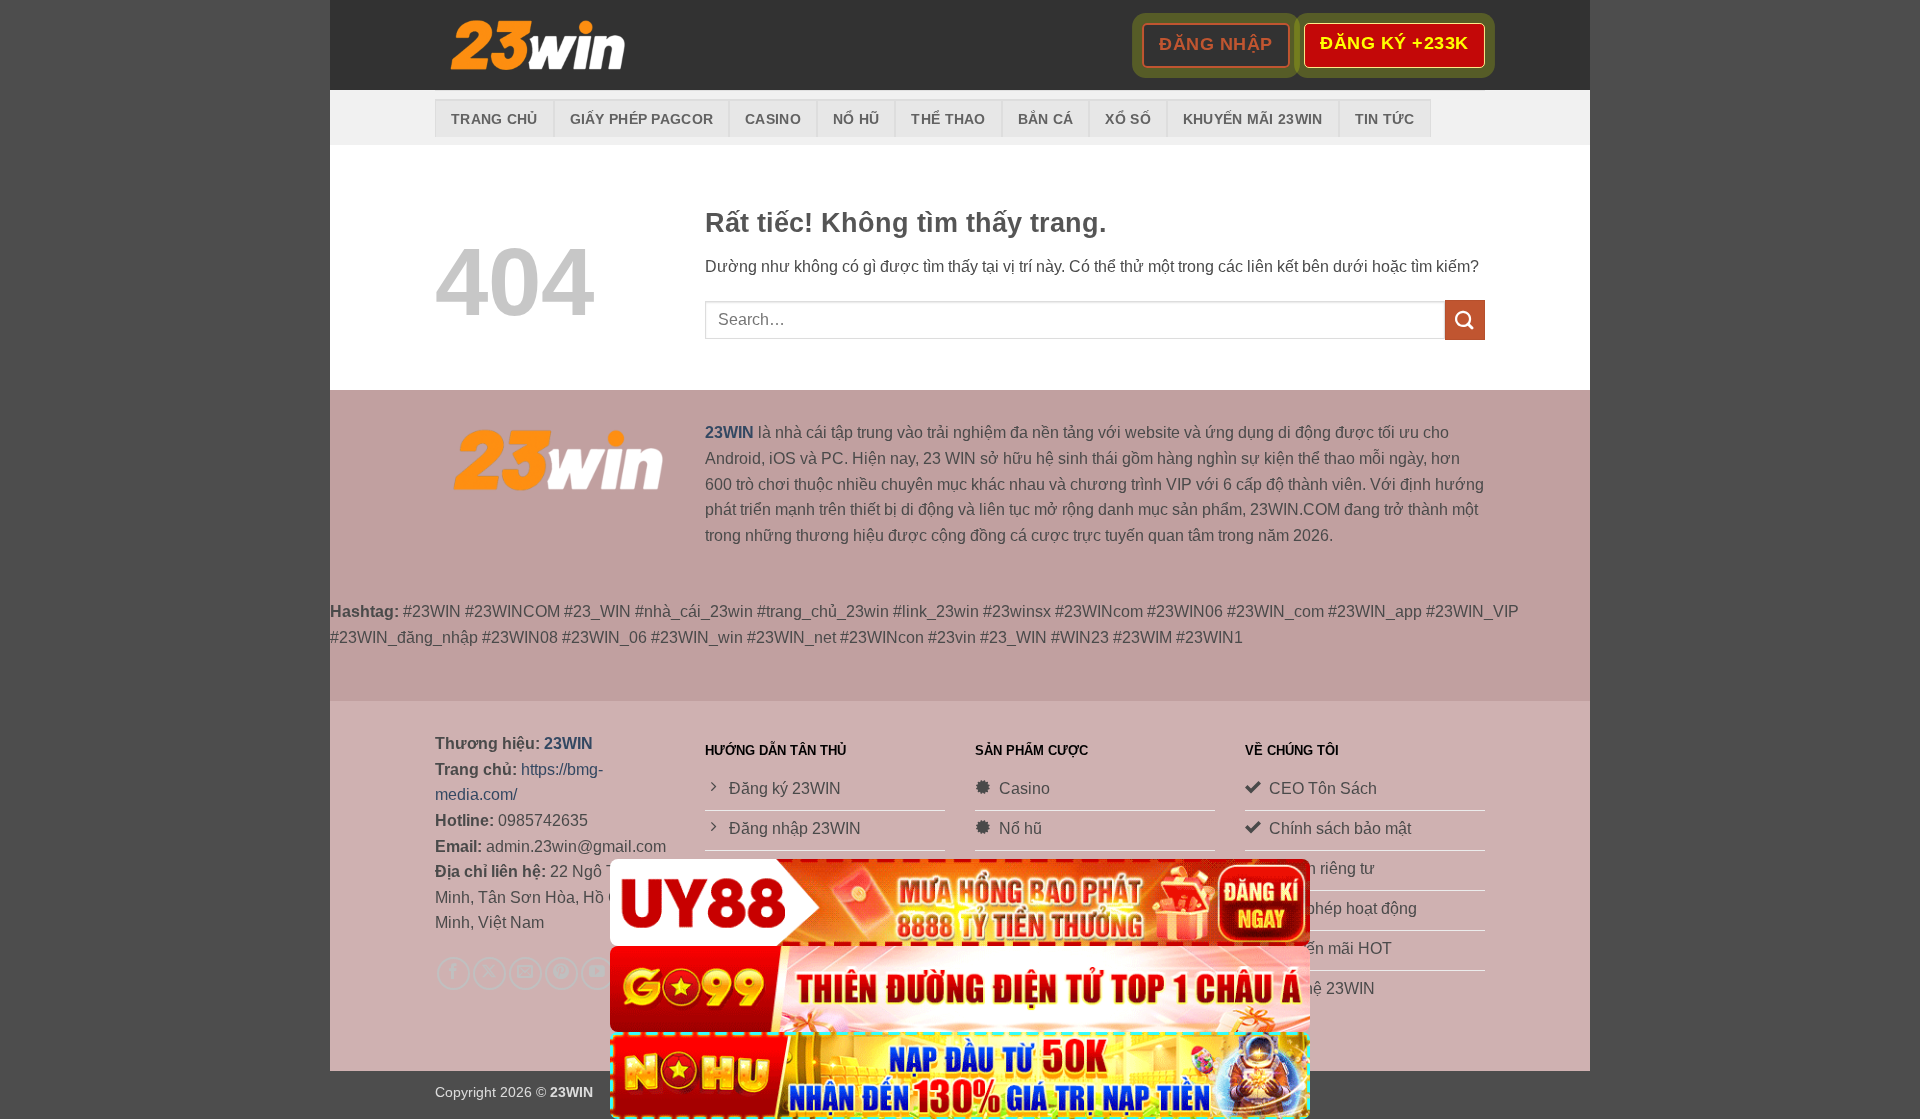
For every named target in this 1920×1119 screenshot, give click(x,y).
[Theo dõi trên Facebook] (453, 973)
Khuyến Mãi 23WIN (1253, 119)
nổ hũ (856, 119)
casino (773, 119)
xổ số (1127, 119)
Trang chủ (494, 119)
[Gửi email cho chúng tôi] (525, 973)
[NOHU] (960, 1075)
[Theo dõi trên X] (489, 973)
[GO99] (960, 989)
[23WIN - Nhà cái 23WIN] (535, 45)
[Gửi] (1465, 319)
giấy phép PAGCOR (642, 119)
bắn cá (1046, 119)
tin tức (1385, 119)
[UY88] (960, 902)
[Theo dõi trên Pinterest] (561, 973)
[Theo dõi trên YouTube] (597, 973)
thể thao (948, 119)
